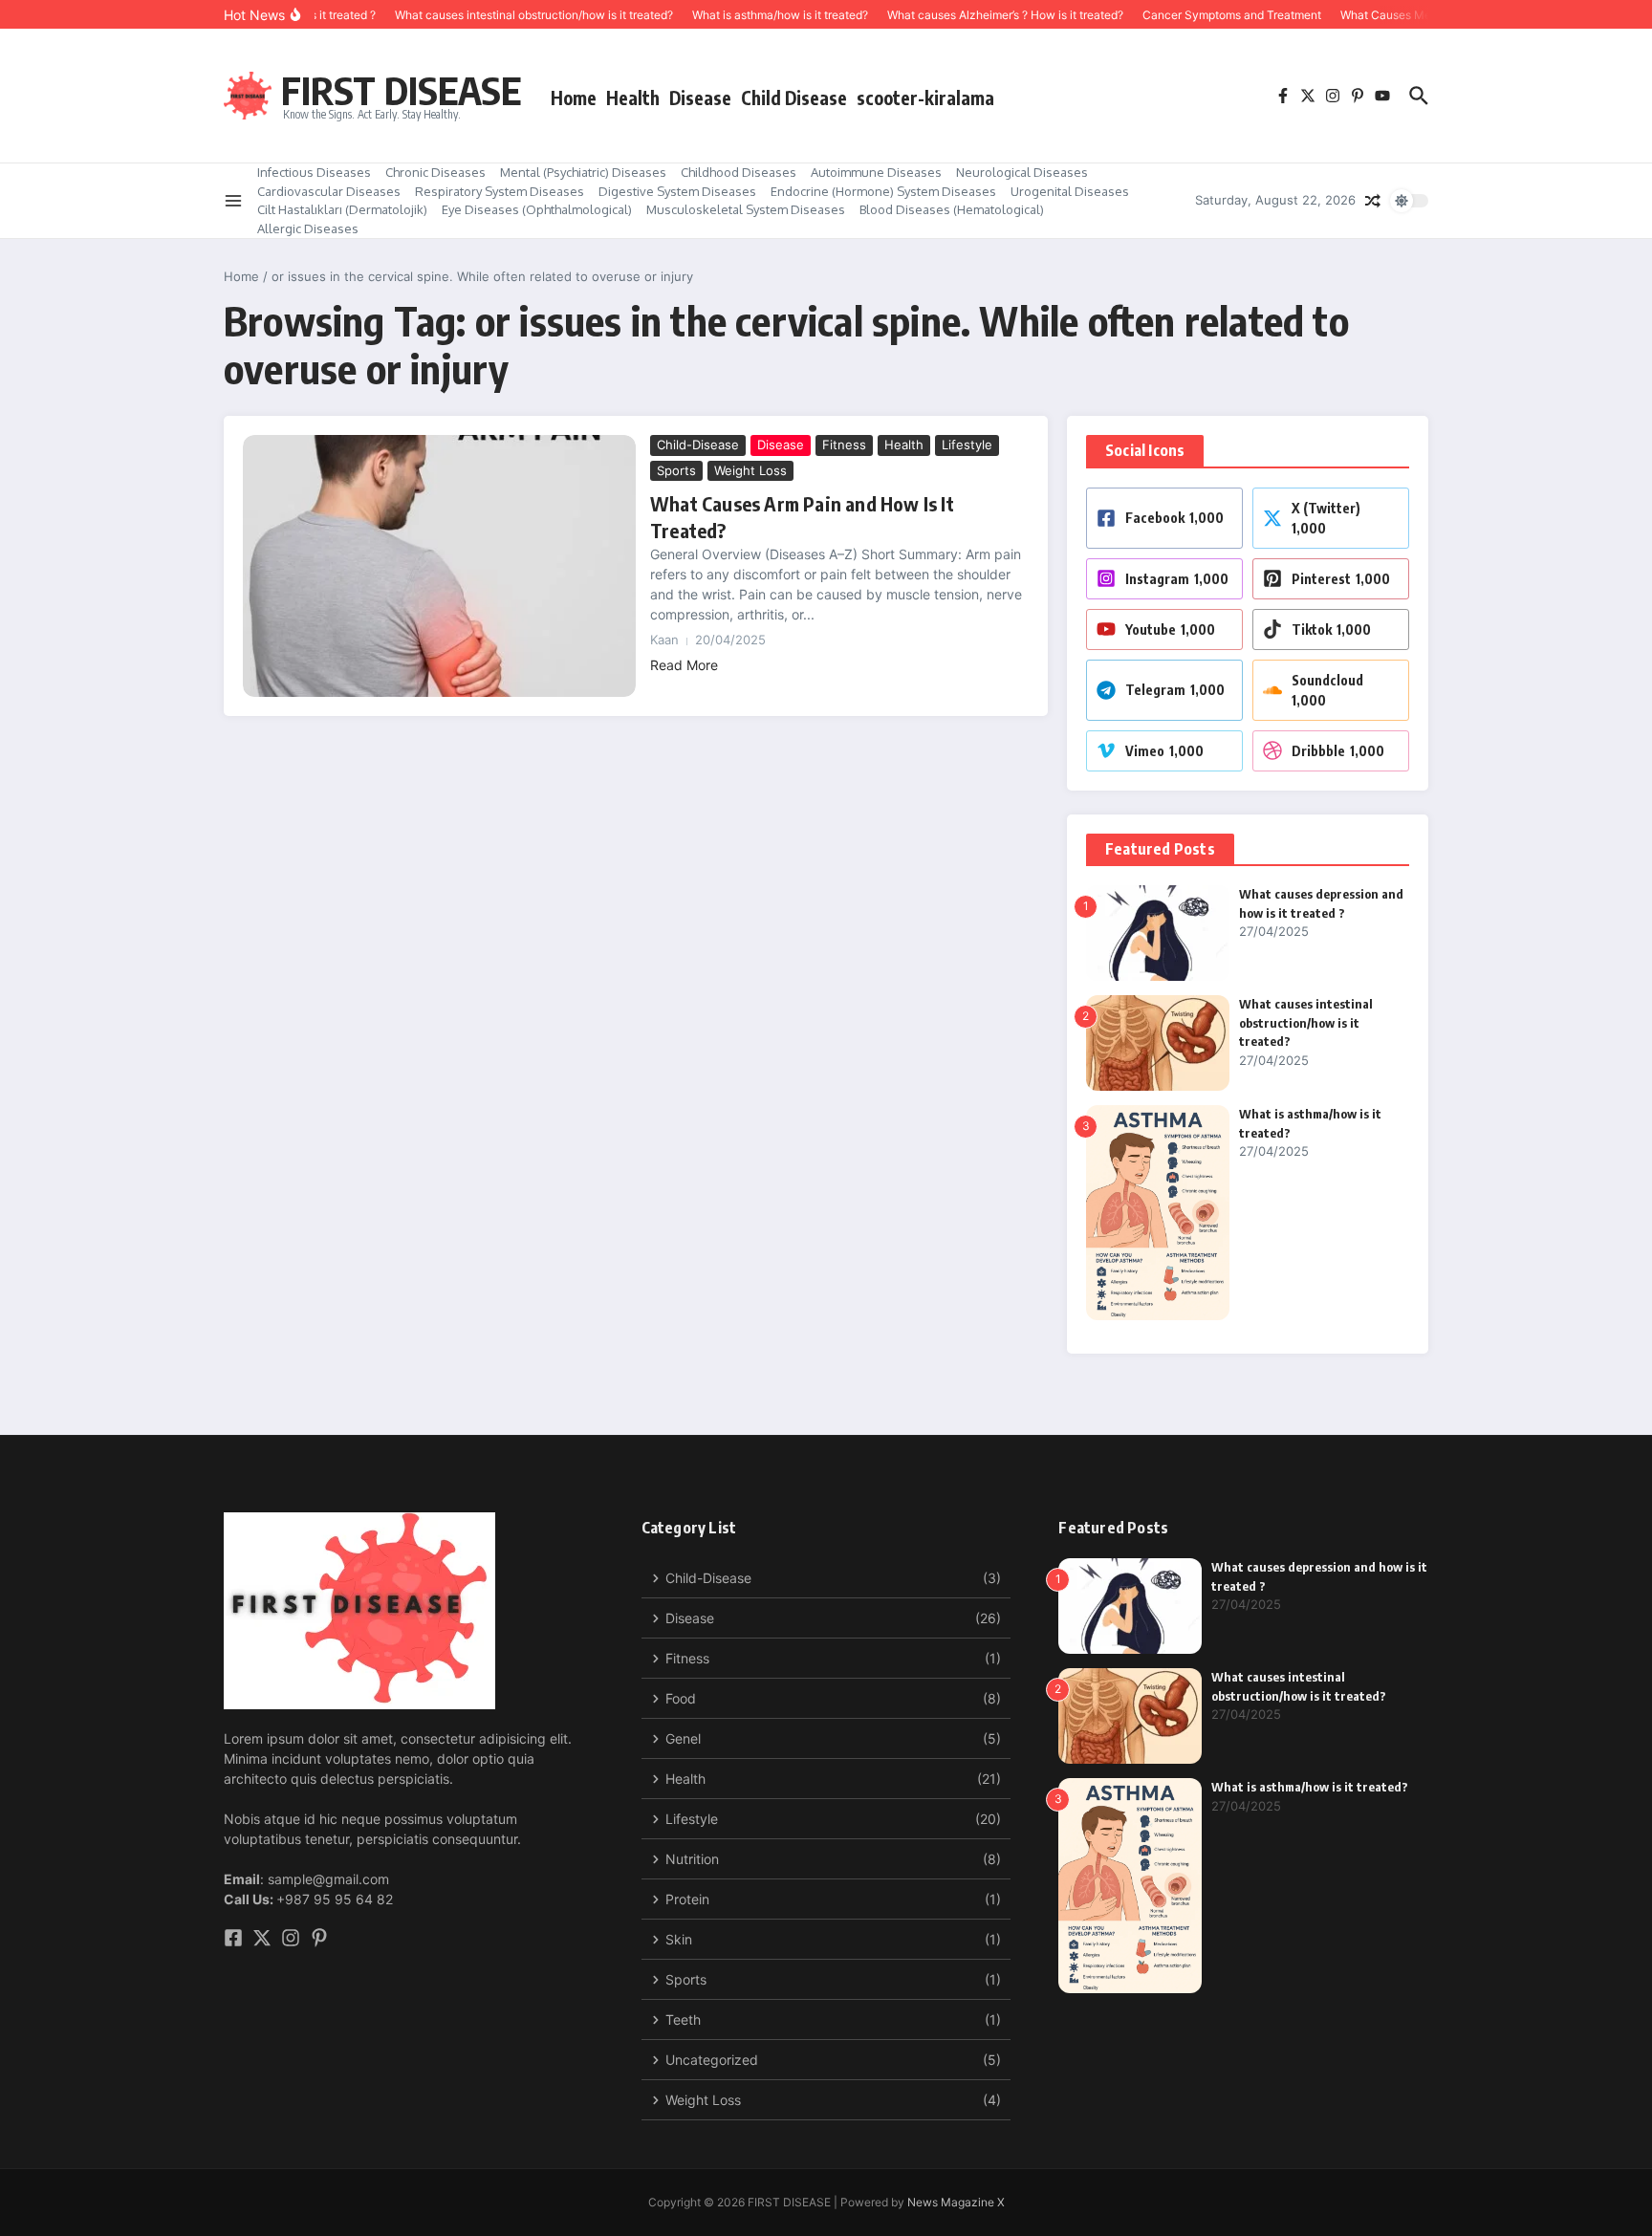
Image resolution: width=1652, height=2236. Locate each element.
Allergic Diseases (308, 228)
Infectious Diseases (314, 172)
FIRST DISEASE (402, 90)
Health (633, 98)
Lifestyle (967, 445)
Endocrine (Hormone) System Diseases (883, 191)
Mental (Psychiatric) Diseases (583, 172)
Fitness (844, 445)
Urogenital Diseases (1070, 191)
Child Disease (794, 98)
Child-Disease (698, 445)
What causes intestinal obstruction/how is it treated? (1306, 1022)
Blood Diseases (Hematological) (952, 209)
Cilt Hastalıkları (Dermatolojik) (342, 209)
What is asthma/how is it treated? (1310, 1787)
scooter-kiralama (925, 98)
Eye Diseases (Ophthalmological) (537, 209)
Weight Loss (750, 470)
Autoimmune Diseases (876, 172)
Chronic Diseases (435, 172)
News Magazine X (956, 2202)
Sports (676, 470)
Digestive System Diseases (677, 191)
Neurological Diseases (1022, 172)
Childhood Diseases (739, 172)
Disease (700, 98)
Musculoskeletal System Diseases (746, 209)
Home (574, 98)
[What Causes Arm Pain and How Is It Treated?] (439, 566)
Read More (684, 665)
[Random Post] (1373, 201)
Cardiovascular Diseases (329, 191)
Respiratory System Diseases (500, 191)
